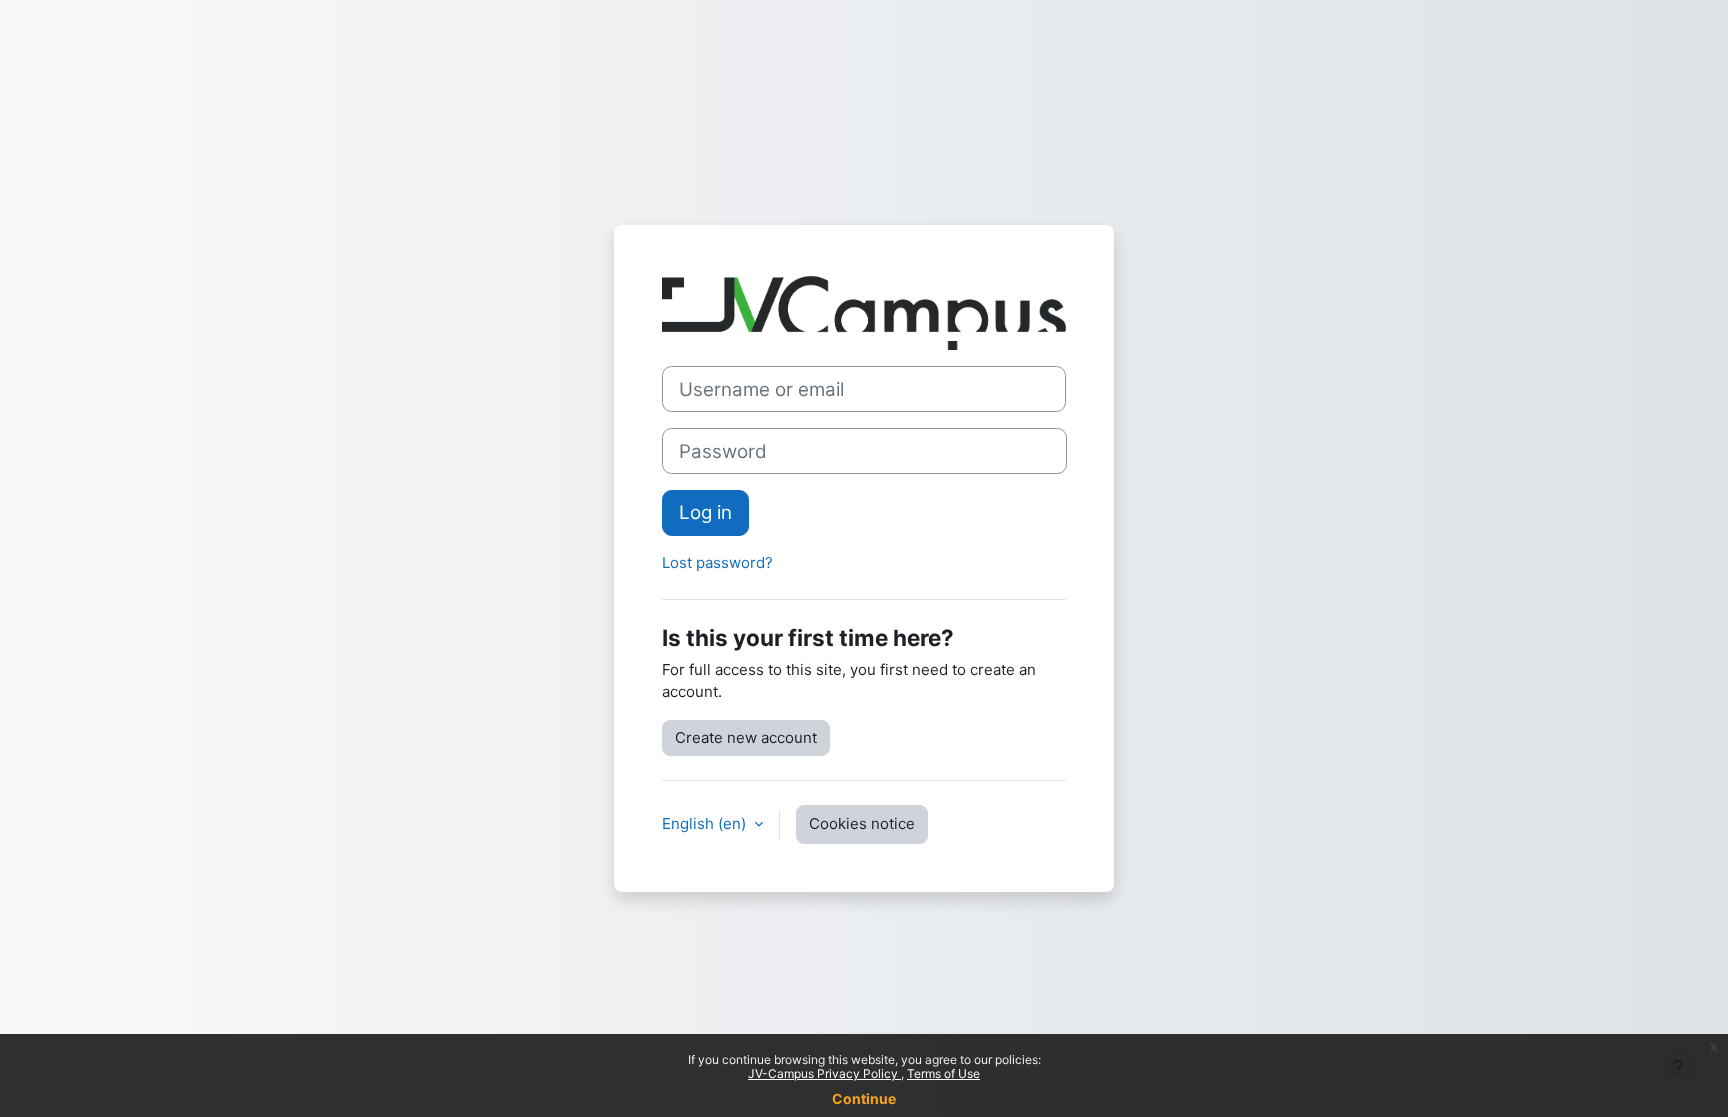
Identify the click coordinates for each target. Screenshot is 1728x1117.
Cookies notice (862, 823)
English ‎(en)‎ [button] (706, 823)
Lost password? (717, 562)
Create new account (746, 737)
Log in (705, 512)
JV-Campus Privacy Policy (824, 1073)
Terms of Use (943, 1073)
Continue (864, 1098)
